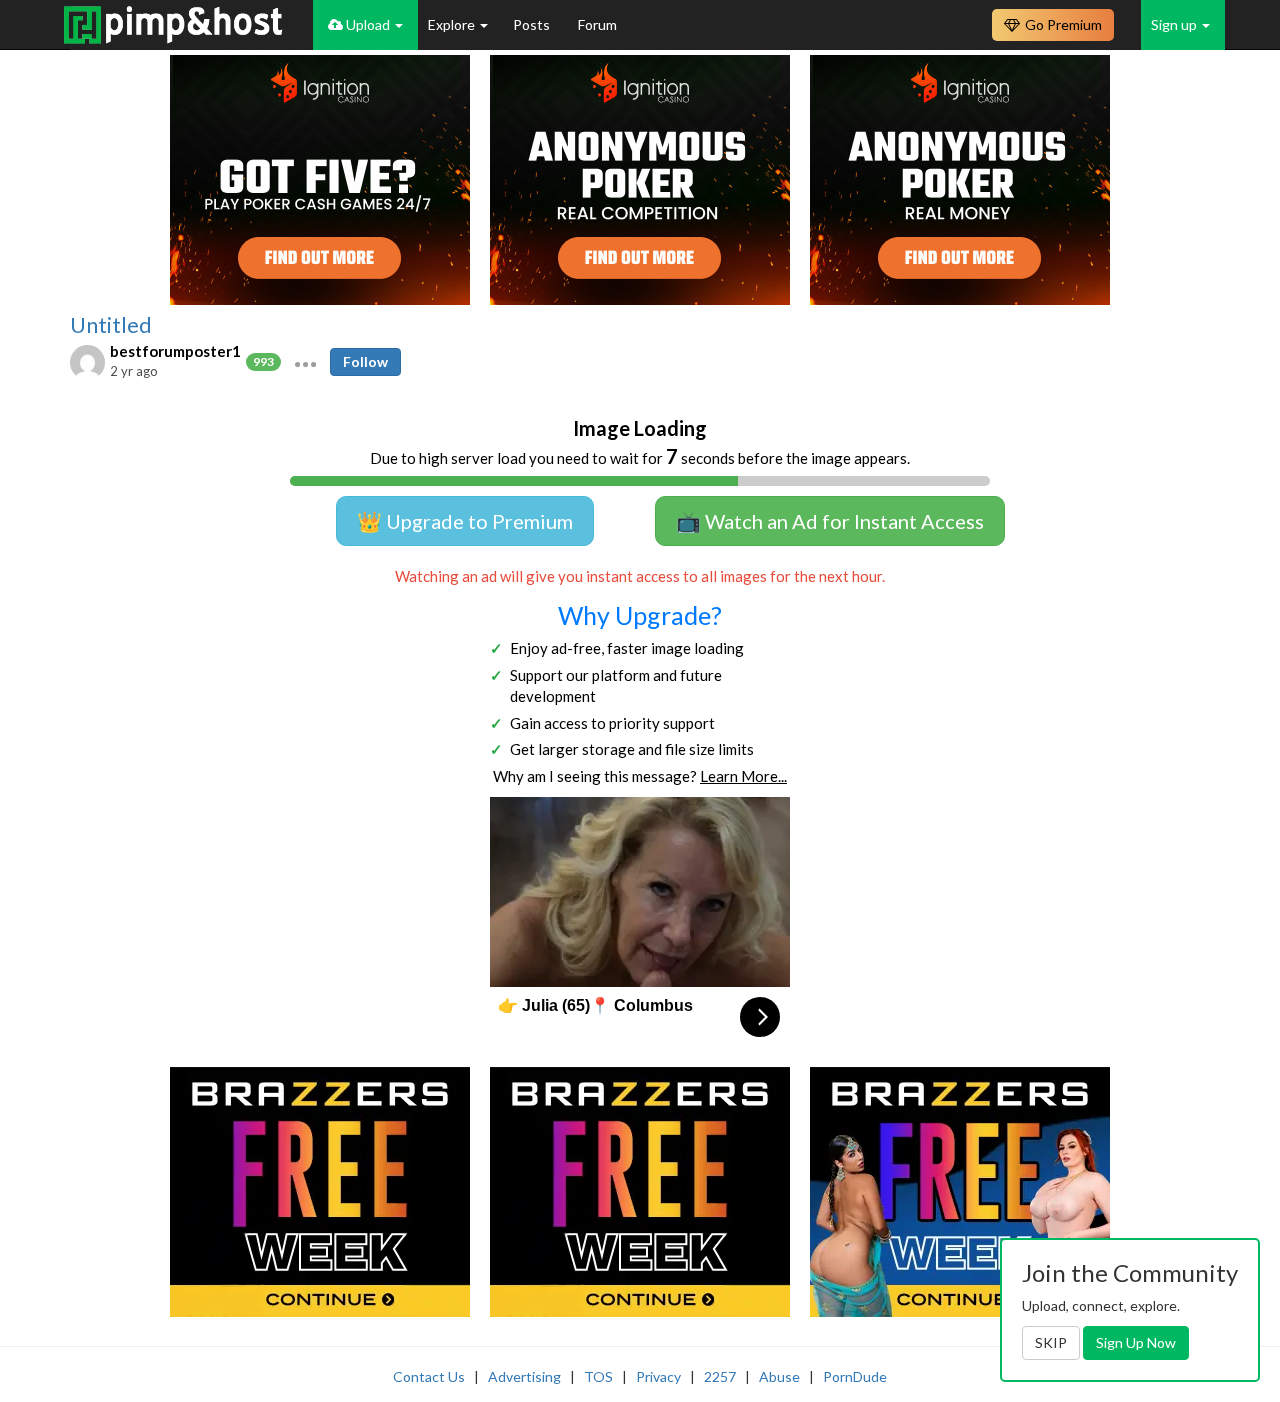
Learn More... (743, 776)
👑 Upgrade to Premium (465, 521)
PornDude (855, 1376)
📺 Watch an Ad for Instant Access (830, 521)
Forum (597, 24)
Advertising (524, 1376)
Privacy (658, 1376)
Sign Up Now (1136, 1342)
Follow (365, 361)
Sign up (1175, 24)
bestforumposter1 (175, 351)
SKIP (1051, 1342)
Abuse (779, 1376)
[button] (305, 362)
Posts (533, 24)
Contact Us (429, 1376)
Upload (368, 24)
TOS (598, 1376)
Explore (453, 24)
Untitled (111, 325)
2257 (720, 1376)
